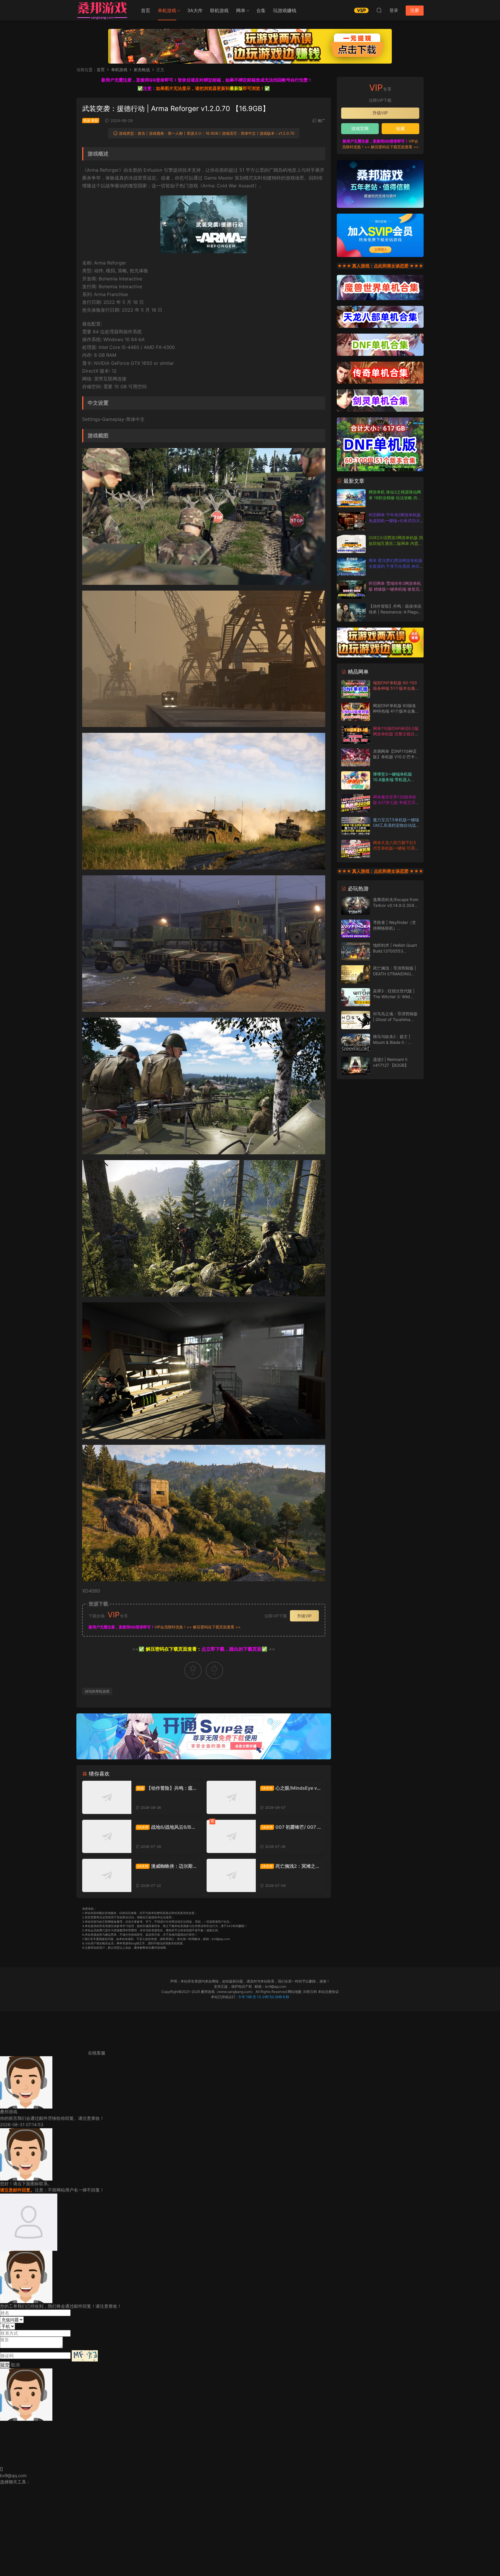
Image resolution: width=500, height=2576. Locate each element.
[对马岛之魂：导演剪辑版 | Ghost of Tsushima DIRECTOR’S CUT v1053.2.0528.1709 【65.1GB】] (356, 1020)
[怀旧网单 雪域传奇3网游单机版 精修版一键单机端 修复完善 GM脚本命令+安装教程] (351, 590)
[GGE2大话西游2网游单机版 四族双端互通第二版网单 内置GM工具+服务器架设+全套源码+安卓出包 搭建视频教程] (351, 544)
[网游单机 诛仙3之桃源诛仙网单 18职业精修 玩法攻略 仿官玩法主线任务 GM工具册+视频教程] (351, 498)
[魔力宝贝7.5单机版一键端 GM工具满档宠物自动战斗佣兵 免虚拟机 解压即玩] (356, 826)
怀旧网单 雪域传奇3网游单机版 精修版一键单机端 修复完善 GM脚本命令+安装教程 (396, 589)
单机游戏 (167, 10)
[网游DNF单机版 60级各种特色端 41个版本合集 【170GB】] (356, 712)
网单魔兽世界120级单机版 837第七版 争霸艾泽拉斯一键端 (396, 802)
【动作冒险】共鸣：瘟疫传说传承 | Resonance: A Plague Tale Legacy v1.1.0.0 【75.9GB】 (166, 1788)
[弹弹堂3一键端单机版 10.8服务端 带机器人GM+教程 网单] (356, 780)
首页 (146, 10)
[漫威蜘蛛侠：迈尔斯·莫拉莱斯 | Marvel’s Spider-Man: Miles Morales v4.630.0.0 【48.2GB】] (107, 1875)
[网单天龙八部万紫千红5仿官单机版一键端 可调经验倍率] (356, 849)
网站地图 (295, 1992)
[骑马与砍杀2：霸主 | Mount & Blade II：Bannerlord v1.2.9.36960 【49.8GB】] (356, 1043)
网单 (241, 10)
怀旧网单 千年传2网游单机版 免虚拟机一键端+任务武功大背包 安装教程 (395, 520)
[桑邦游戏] (102, 10)
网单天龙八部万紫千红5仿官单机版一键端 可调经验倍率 (396, 848)
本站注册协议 (328, 1992)
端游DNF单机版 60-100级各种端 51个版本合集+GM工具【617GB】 (395, 688)
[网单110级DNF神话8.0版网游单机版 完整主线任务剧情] (356, 735)
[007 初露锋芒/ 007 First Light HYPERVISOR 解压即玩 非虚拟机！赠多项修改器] (231, 1836)
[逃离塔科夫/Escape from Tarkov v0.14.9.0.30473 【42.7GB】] (356, 906)
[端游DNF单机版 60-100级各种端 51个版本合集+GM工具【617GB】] (356, 689)
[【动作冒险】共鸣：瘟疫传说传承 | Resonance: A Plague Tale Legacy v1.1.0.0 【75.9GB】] (107, 1797)
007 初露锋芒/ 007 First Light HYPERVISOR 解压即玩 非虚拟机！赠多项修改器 (291, 1827)
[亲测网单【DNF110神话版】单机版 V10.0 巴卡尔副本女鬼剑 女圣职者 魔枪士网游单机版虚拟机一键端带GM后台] (356, 758)
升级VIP (304, 1616)
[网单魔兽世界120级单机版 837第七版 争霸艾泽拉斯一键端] (356, 803)
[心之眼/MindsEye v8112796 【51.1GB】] (231, 1797)
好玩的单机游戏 (97, 1691)
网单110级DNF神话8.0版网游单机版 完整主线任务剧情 (396, 734)
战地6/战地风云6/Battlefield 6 (166, 1827)
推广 (321, 121)
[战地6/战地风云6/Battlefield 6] (107, 1836)
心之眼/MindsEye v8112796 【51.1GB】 (290, 1788)
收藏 (400, 128)
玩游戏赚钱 (285, 10)
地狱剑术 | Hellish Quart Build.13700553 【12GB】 (395, 951)
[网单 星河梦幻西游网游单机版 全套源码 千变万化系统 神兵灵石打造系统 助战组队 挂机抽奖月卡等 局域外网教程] (351, 567)
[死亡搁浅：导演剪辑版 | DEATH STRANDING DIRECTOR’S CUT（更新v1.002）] (356, 974)
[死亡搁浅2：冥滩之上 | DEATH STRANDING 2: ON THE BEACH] (231, 1875)
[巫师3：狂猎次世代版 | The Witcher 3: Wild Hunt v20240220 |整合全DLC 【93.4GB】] (356, 997)
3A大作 (195, 10)
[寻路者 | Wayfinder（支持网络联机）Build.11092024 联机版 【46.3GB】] (356, 929)
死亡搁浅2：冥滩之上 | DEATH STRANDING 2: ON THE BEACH (290, 1866)
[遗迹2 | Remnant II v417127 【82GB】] (356, 1066)
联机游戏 (219, 10)
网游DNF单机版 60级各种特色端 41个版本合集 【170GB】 (395, 711)
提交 (5, 2365)
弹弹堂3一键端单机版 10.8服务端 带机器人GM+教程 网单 (393, 780)
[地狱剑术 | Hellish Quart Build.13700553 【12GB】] (356, 952)
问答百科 (310, 1992)
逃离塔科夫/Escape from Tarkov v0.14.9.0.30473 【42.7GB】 (396, 905)
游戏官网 (360, 128)
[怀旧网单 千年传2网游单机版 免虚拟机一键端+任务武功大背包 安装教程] (351, 521)
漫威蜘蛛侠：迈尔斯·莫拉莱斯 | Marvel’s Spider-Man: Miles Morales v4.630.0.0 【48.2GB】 (165, 1866)
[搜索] (379, 10)
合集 (261, 10)
